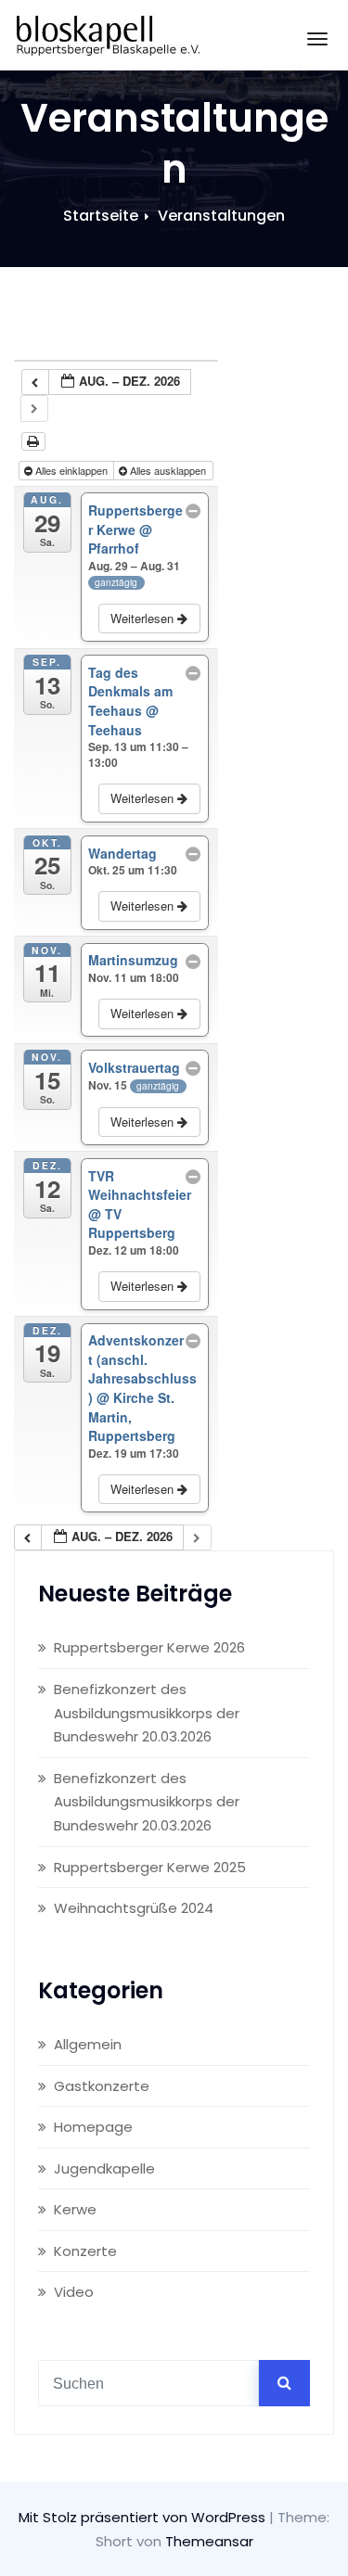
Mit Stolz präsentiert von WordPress (144, 2517)
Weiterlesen (144, 618)
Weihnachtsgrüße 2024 (134, 1908)
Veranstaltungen (221, 216)
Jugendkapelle (104, 2168)
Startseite (101, 216)
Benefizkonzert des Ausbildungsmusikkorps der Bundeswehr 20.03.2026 (147, 1713)
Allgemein (88, 2044)
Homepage (93, 2127)
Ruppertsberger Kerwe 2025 (150, 1867)
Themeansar (209, 2541)
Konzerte (85, 2251)
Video (74, 2292)
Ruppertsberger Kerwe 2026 (149, 1647)
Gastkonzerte (102, 2086)
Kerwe (75, 2209)
